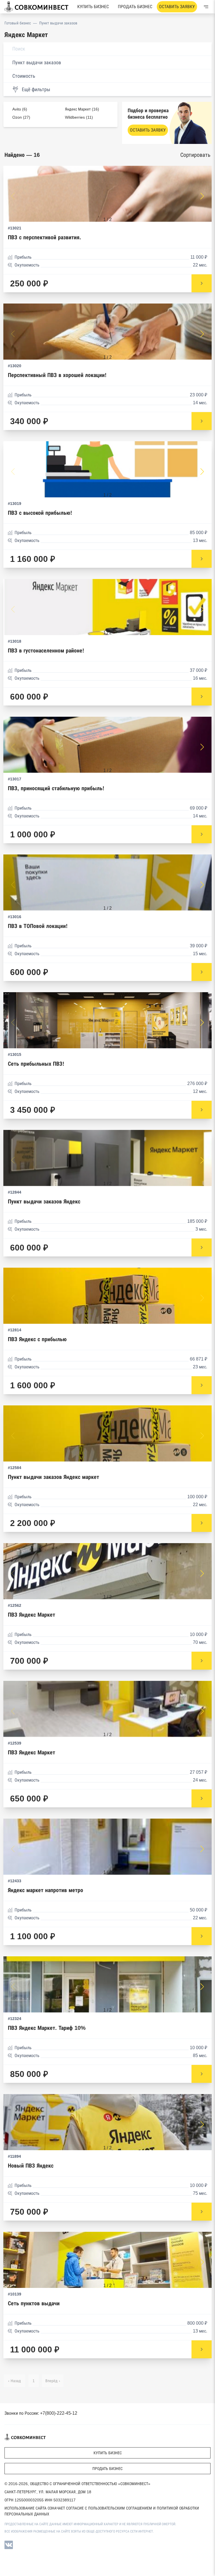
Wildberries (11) (79, 117)
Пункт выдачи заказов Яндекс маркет (53, 1477)
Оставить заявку (177, 7)
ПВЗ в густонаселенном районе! (46, 651)
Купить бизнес (93, 7)
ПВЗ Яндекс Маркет (31, 1615)
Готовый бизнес (18, 23)
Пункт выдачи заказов (58, 23)
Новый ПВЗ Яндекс (31, 2166)
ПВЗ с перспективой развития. (45, 237)
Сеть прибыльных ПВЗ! (36, 1064)
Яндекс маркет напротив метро (45, 1890)
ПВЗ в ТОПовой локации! (38, 926)
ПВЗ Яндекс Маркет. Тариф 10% (47, 2028)
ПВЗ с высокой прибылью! (40, 513)
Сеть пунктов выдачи (34, 2303)
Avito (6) (20, 109)
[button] (202, 196)
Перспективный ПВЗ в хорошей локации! (57, 375)
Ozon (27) (21, 117)
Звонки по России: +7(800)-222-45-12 (41, 2413)
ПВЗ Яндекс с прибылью (37, 1339)
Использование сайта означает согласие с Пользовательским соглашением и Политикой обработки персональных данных (102, 2511)
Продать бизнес (135, 7)
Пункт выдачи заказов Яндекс (44, 1202)
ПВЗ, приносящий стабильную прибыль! (56, 788)
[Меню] (206, 7)
